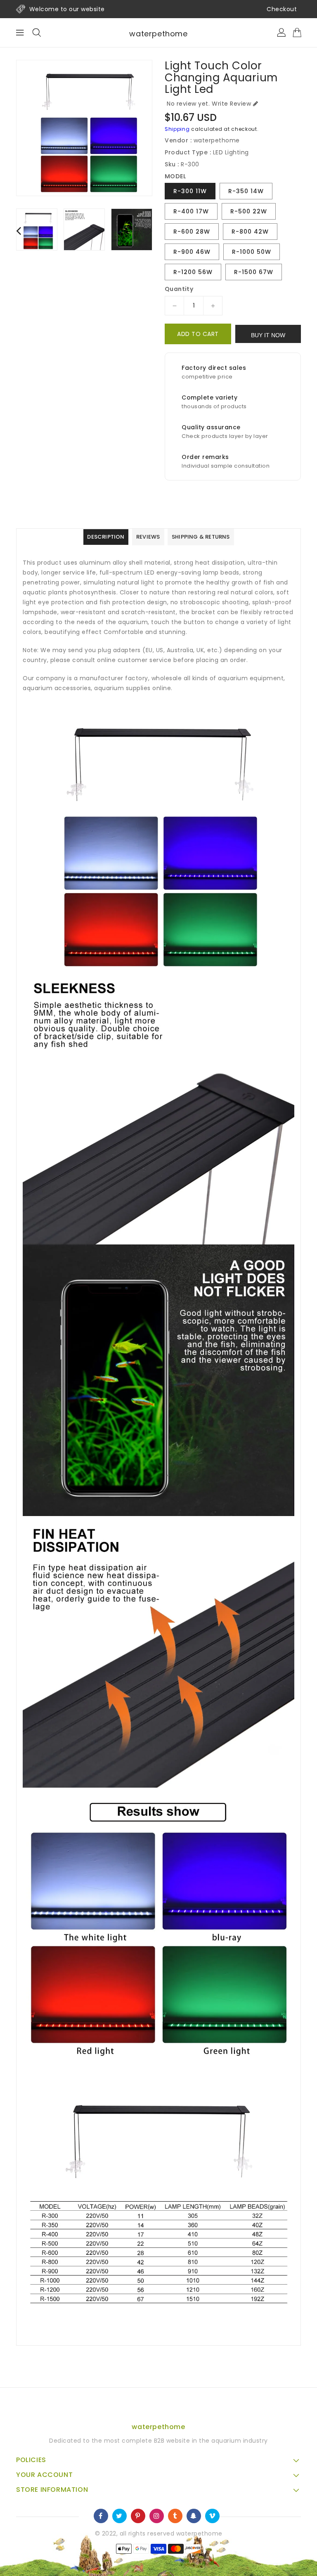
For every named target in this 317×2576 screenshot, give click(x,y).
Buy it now (268, 335)
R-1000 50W (252, 252)
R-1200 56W (193, 272)
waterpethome (158, 34)
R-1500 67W (254, 272)
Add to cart (198, 334)
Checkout (282, 9)
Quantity (179, 289)
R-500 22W (249, 211)
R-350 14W (246, 191)
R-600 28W (192, 232)
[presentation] (19, 231)
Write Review (231, 104)
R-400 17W (191, 211)
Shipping (177, 129)
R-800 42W (250, 232)
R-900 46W (192, 252)
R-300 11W (190, 191)
